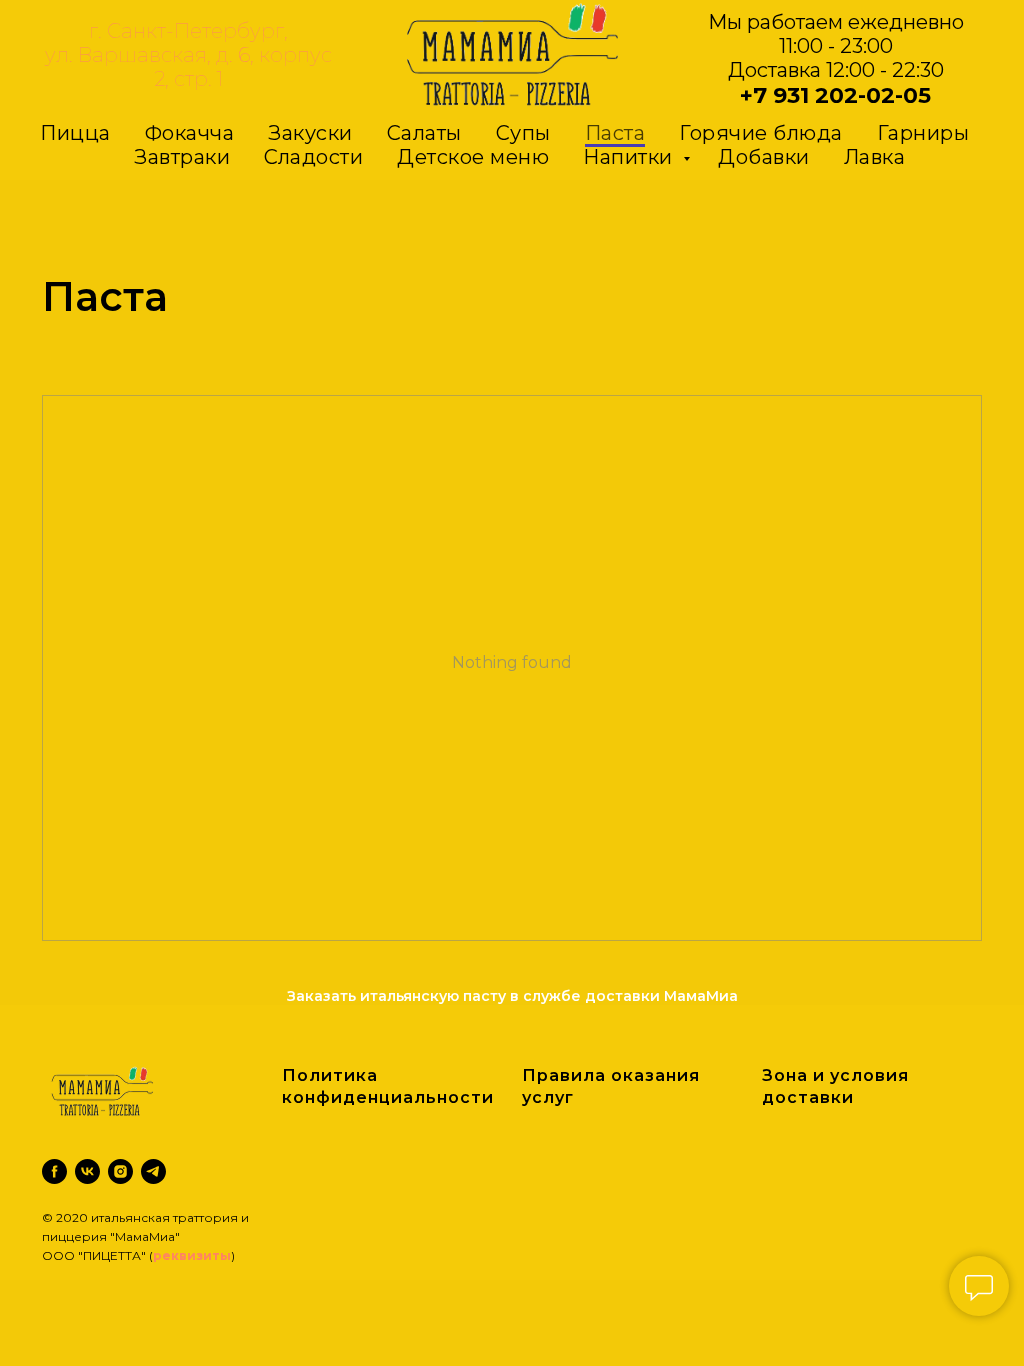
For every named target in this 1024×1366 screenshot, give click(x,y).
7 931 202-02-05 (842, 95)
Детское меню (473, 157)
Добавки (764, 157)
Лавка (875, 157)
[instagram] (120, 1171)
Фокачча (190, 133)
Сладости (313, 157)
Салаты (424, 133)
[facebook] (54, 1171)
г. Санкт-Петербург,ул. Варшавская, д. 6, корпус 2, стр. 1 (188, 55)
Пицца (75, 133)
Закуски (310, 133)
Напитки (630, 157)
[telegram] (153, 1171)
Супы (523, 133)
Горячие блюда (761, 133)
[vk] (87, 1171)
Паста (615, 133)
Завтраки (182, 157)
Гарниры (923, 133)
